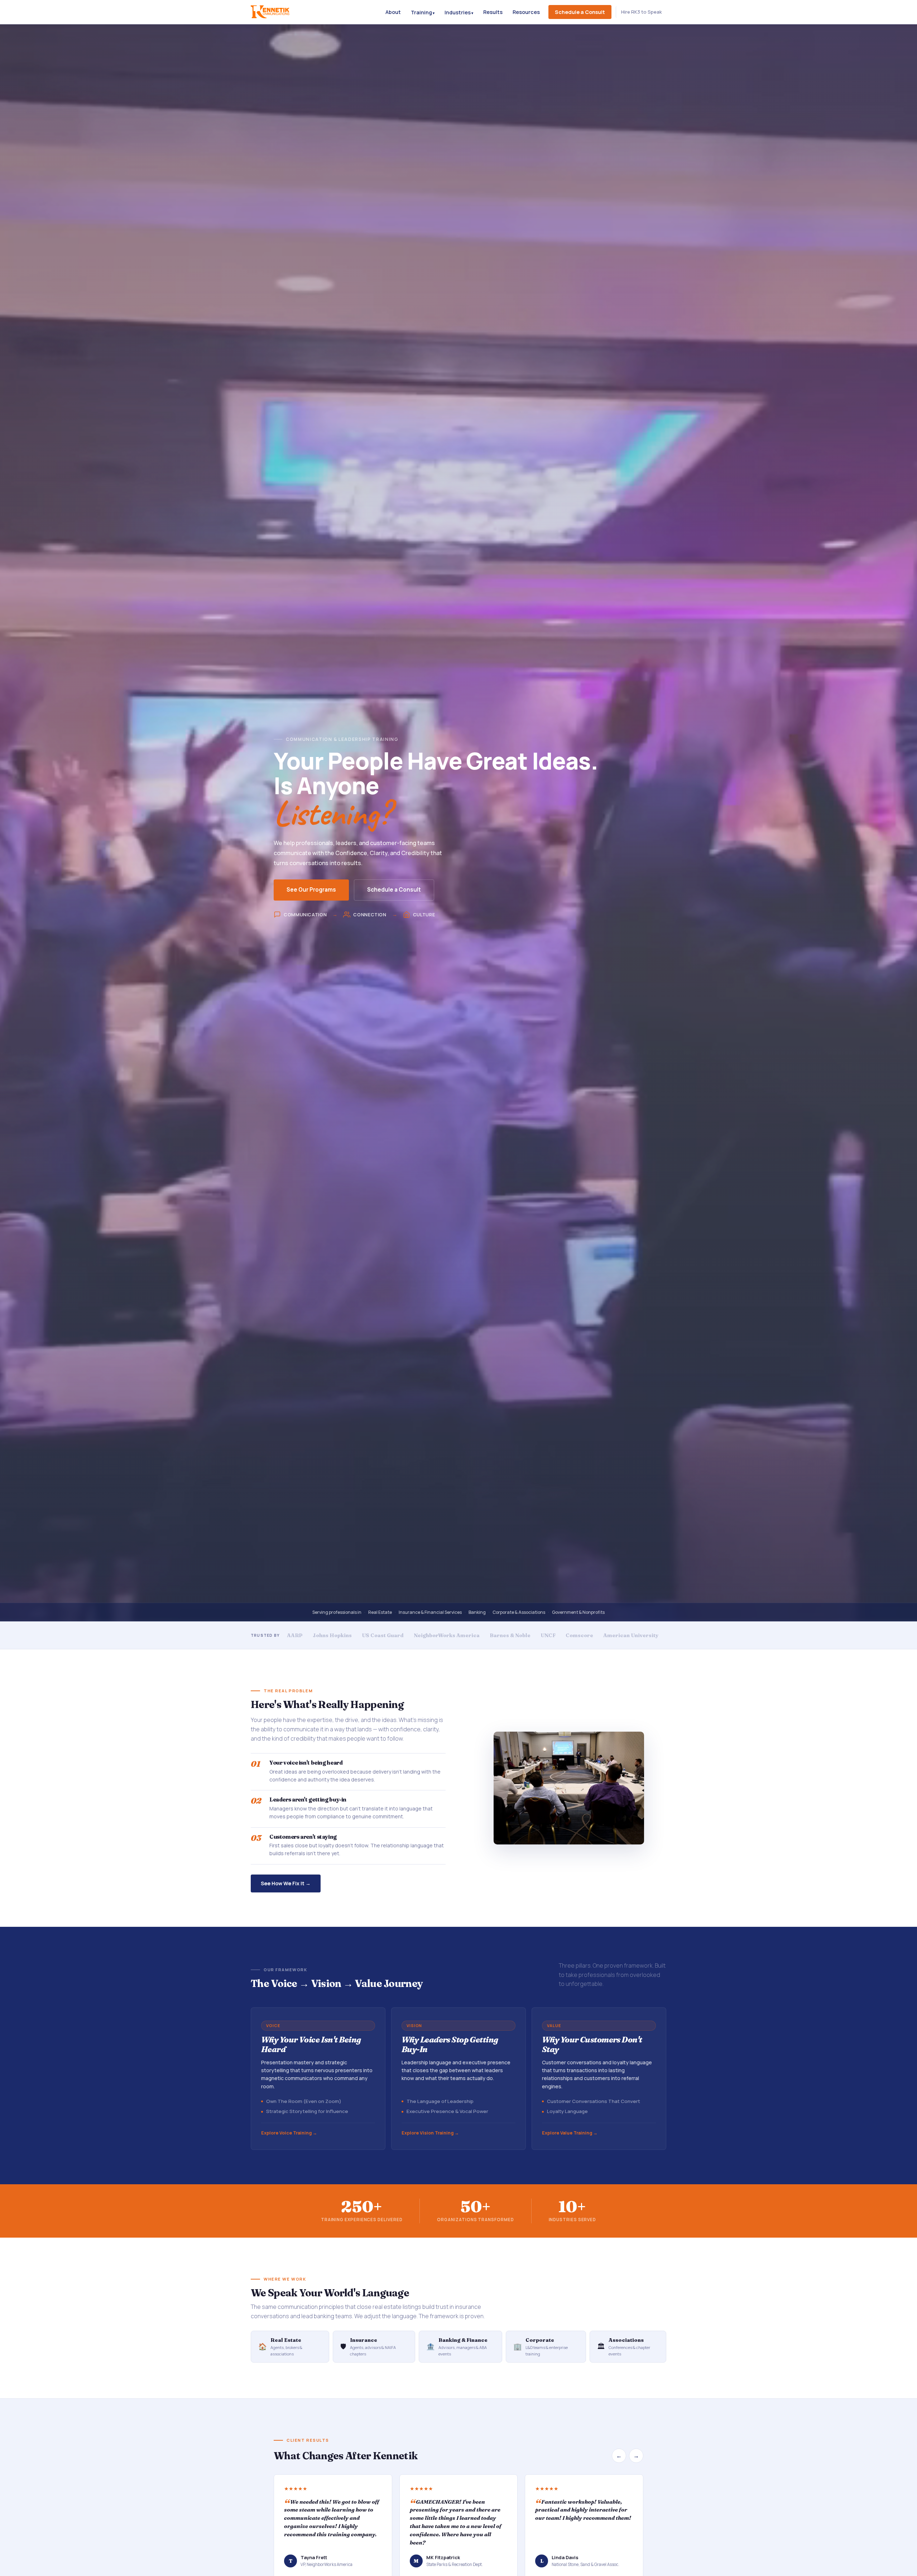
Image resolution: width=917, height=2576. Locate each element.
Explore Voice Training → (289, 2133)
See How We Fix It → (286, 1883)
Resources (526, 12)
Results (493, 12)
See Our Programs (311, 890)
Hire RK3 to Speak (642, 12)
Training (421, 12)
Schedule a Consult (580, 12)
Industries (458, 12)
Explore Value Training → (570, 2133)
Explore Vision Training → (430, 2133)
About (393, 12)
